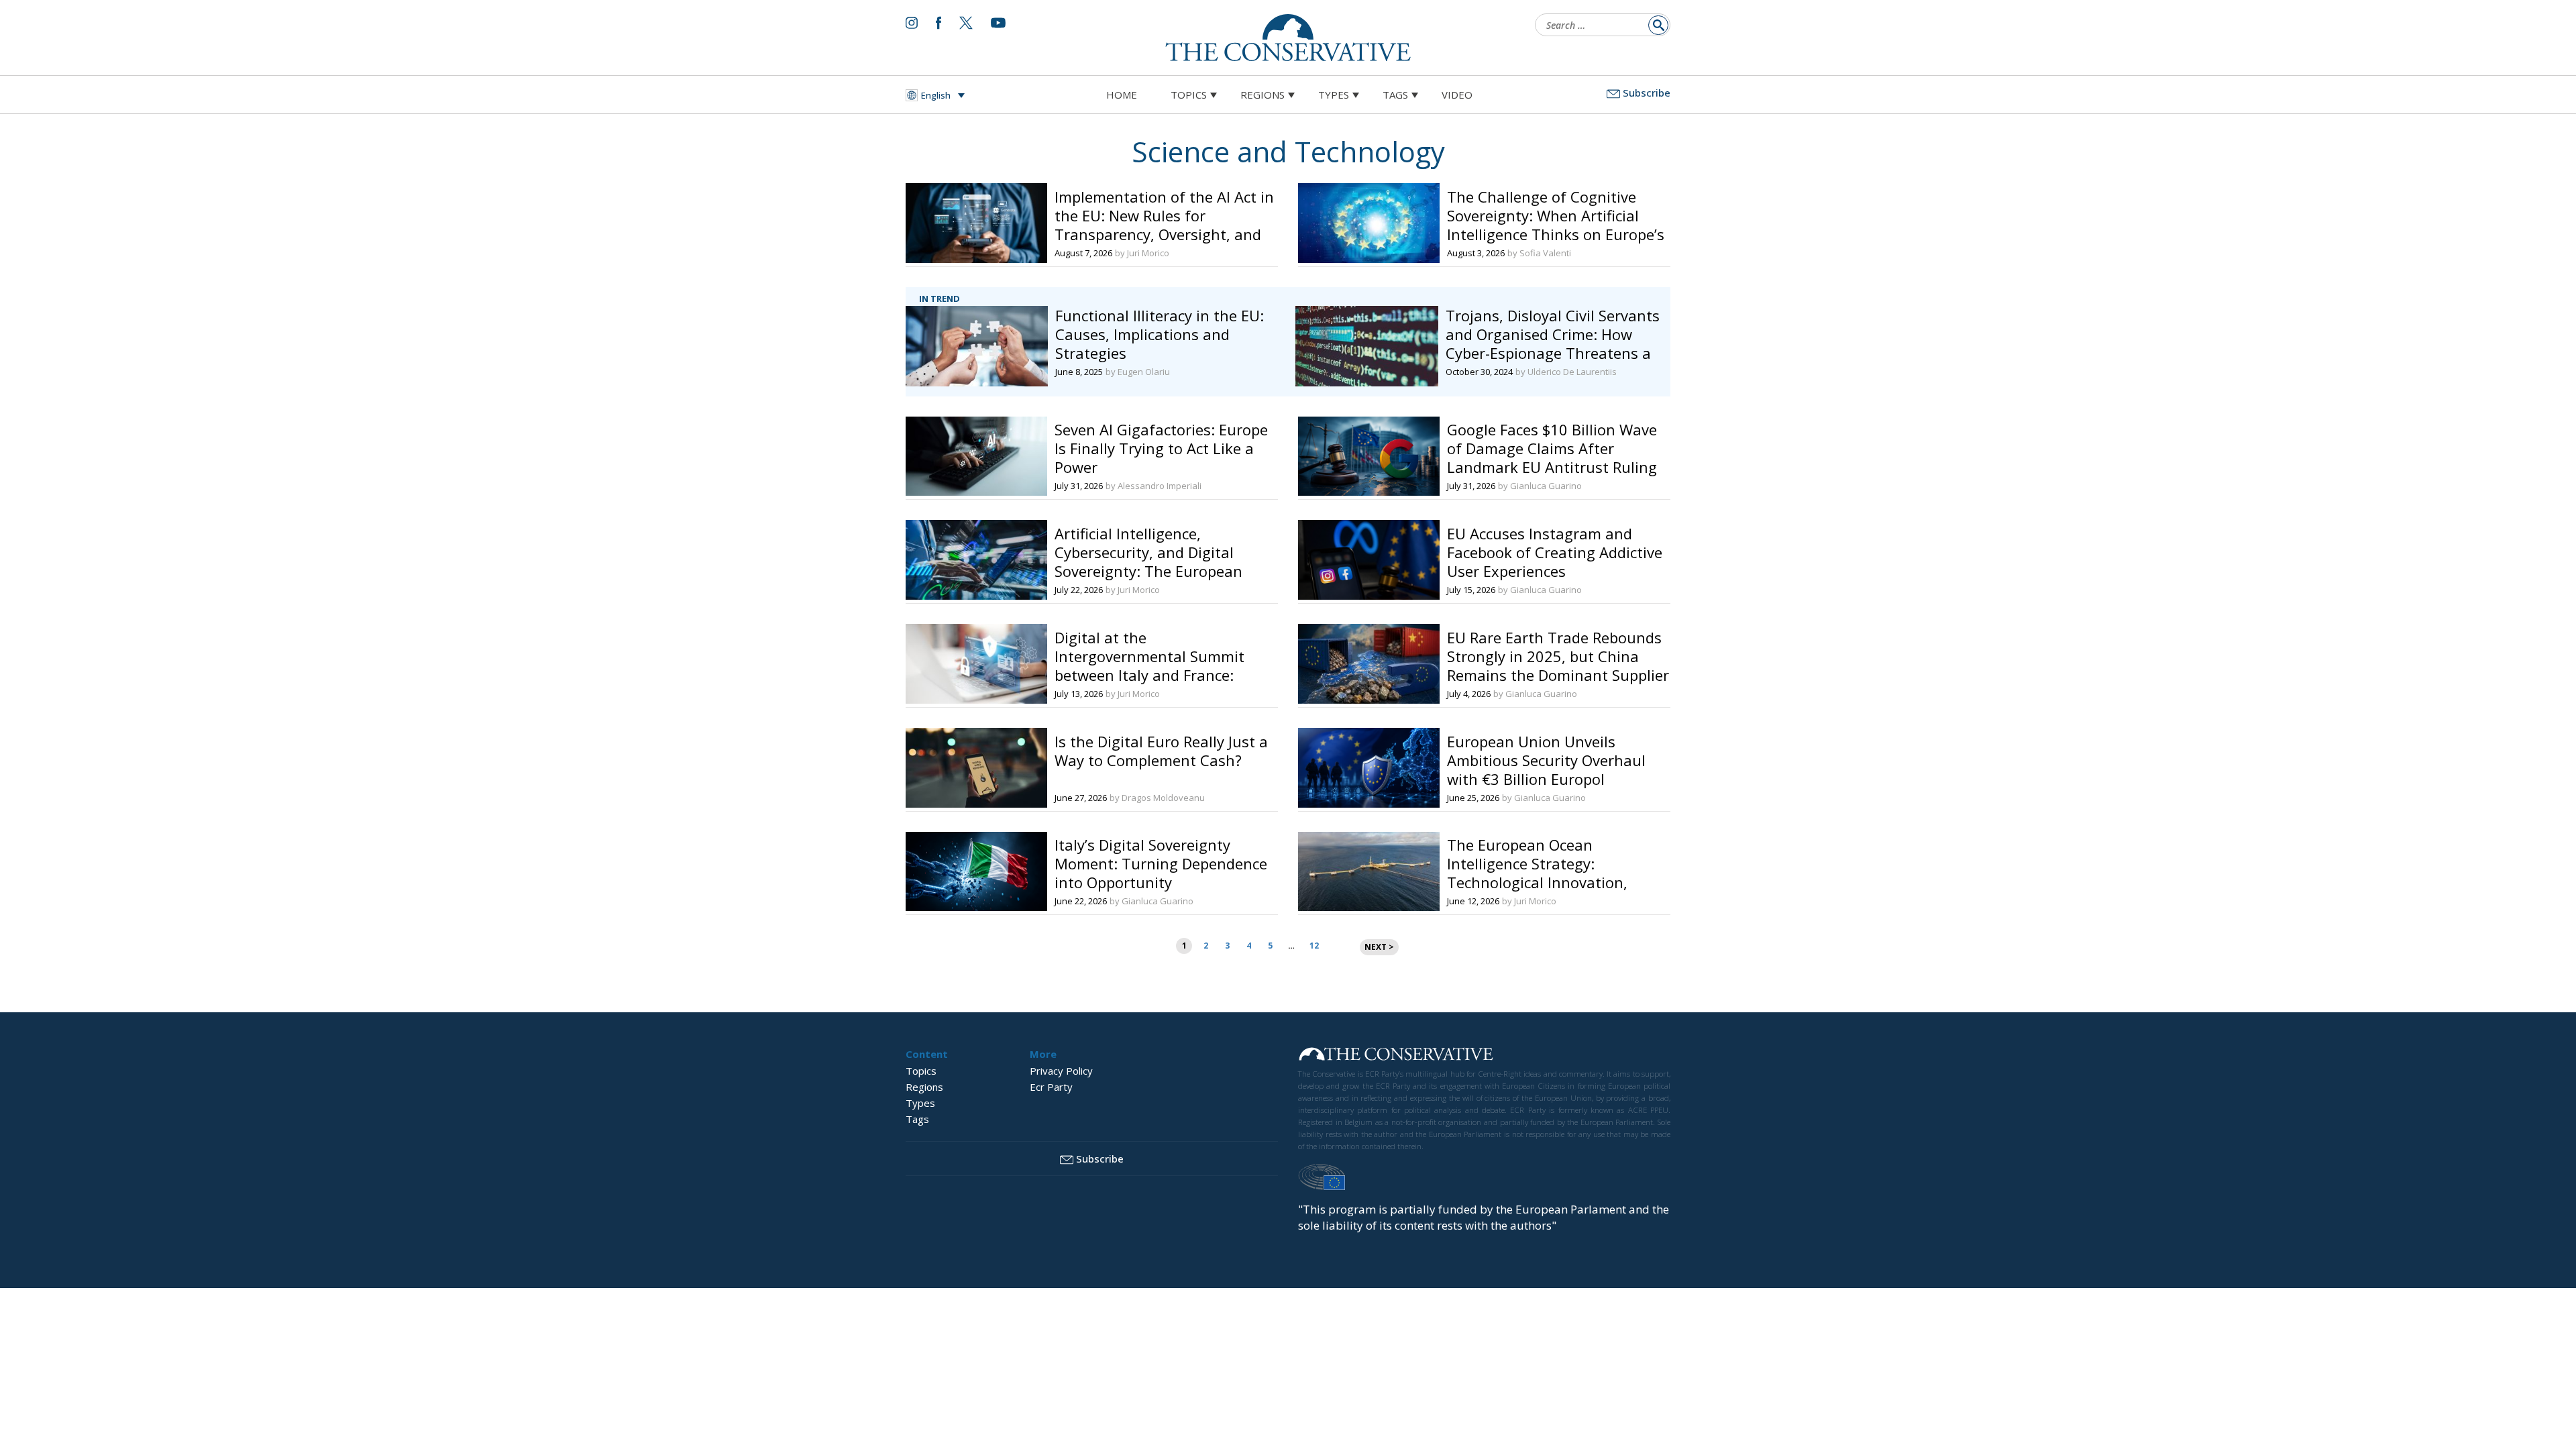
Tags (1395, 95)
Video (1457, 95)
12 (1314, 946)
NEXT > (1379, 947)
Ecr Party (1051, 1087)
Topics (1189, 95)
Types (1334, 95)
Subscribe (1647, 93)
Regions (1263, 95)
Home (1122, 95)
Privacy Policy (1061, 1071)
